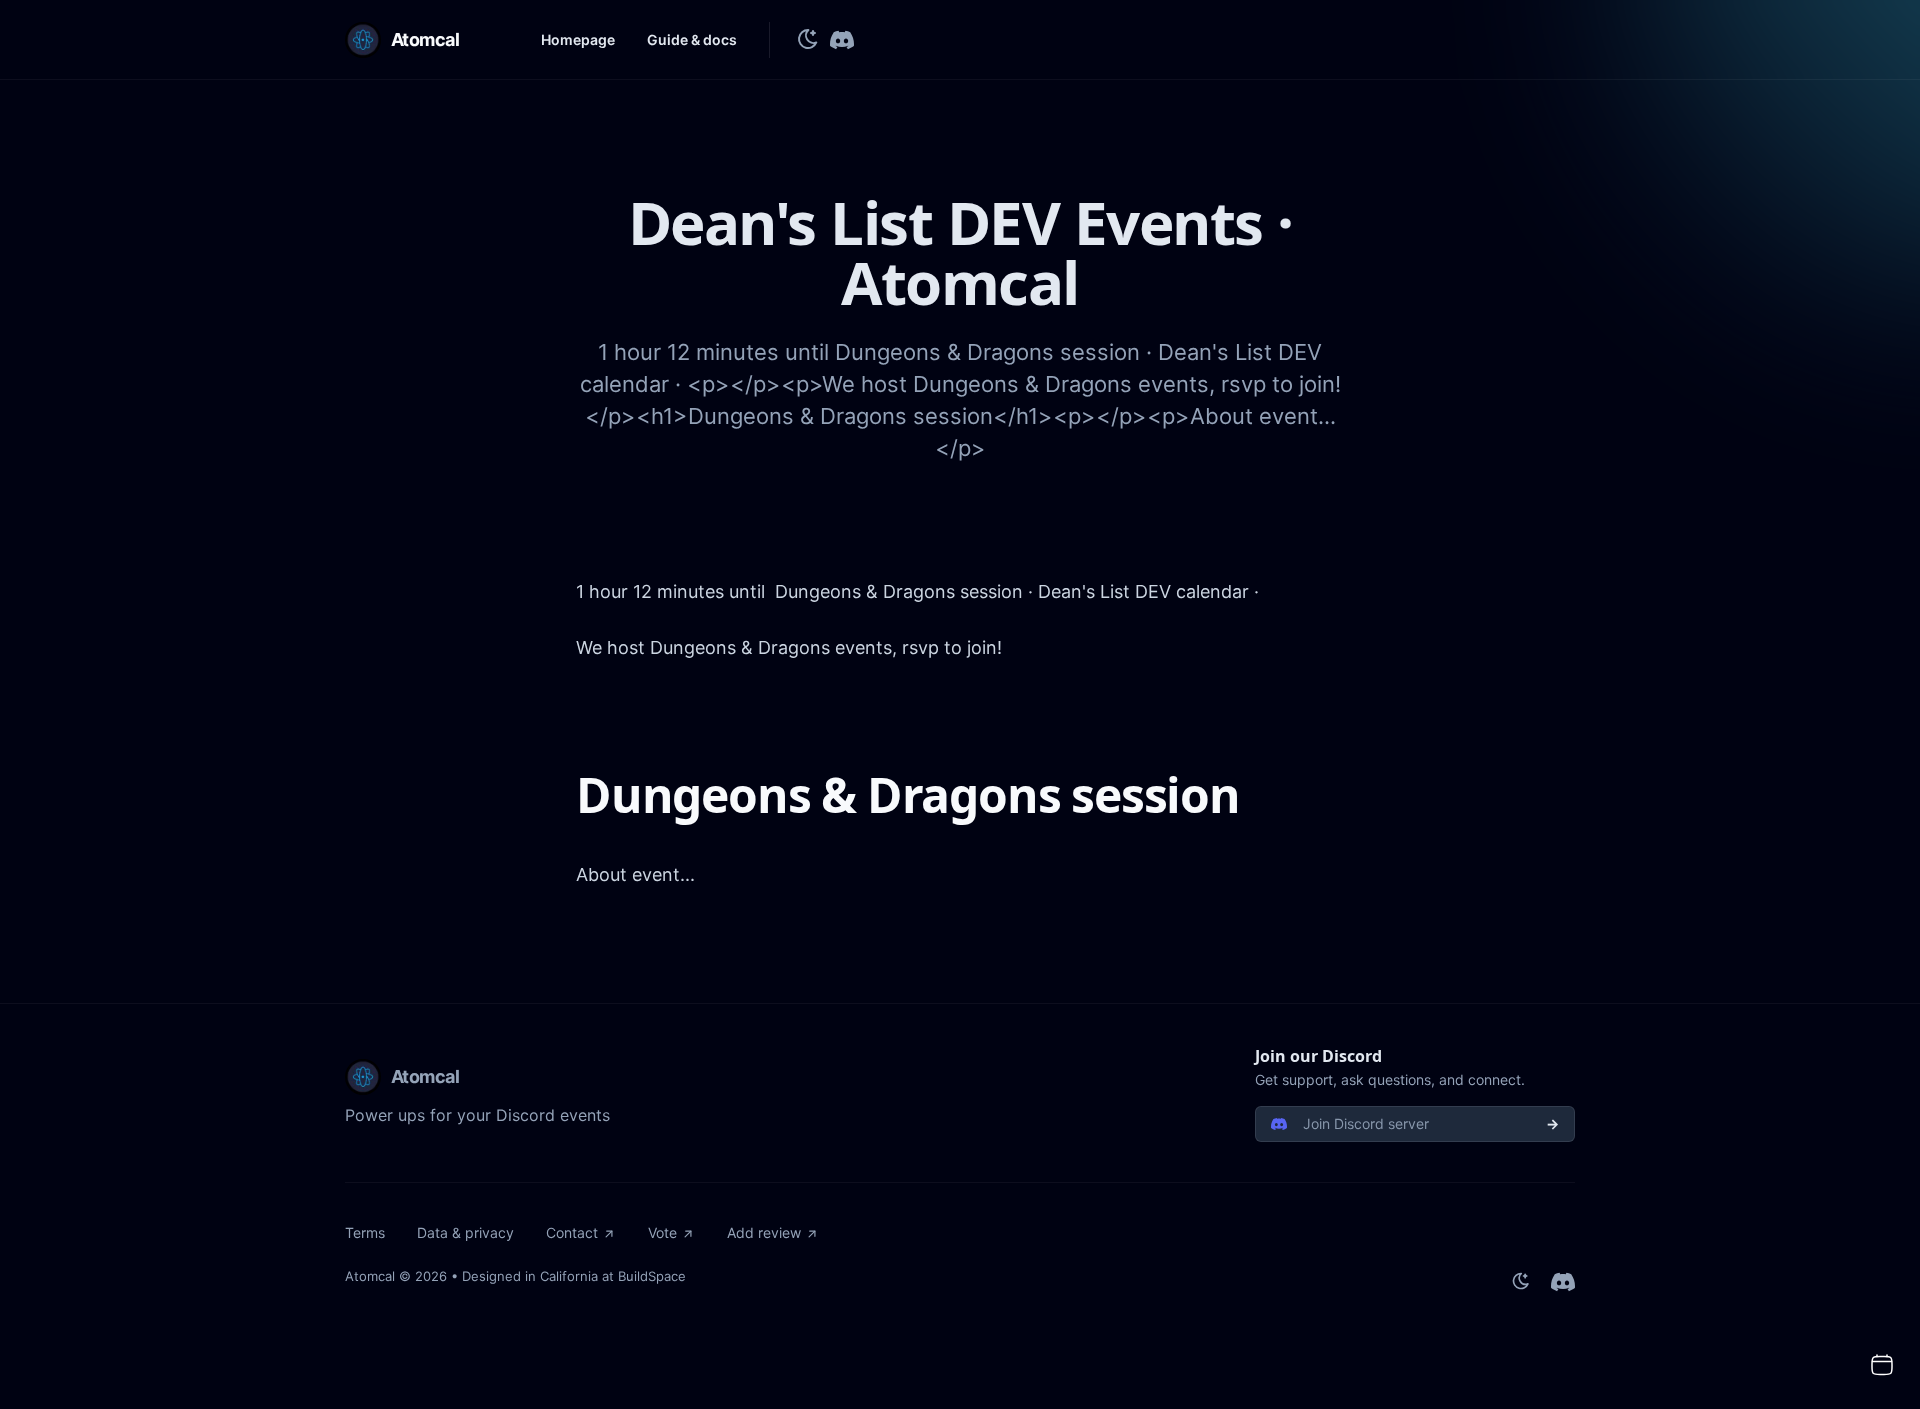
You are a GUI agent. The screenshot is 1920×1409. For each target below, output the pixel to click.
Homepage (578, 39)
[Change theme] (808, 40)
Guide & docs (692, 39)
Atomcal (370, 1276)
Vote (662, 1232)
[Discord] (842, 40)
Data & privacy (465, 1232)
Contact (572, 1232)
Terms (365, 1232)
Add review (764, 1232)
